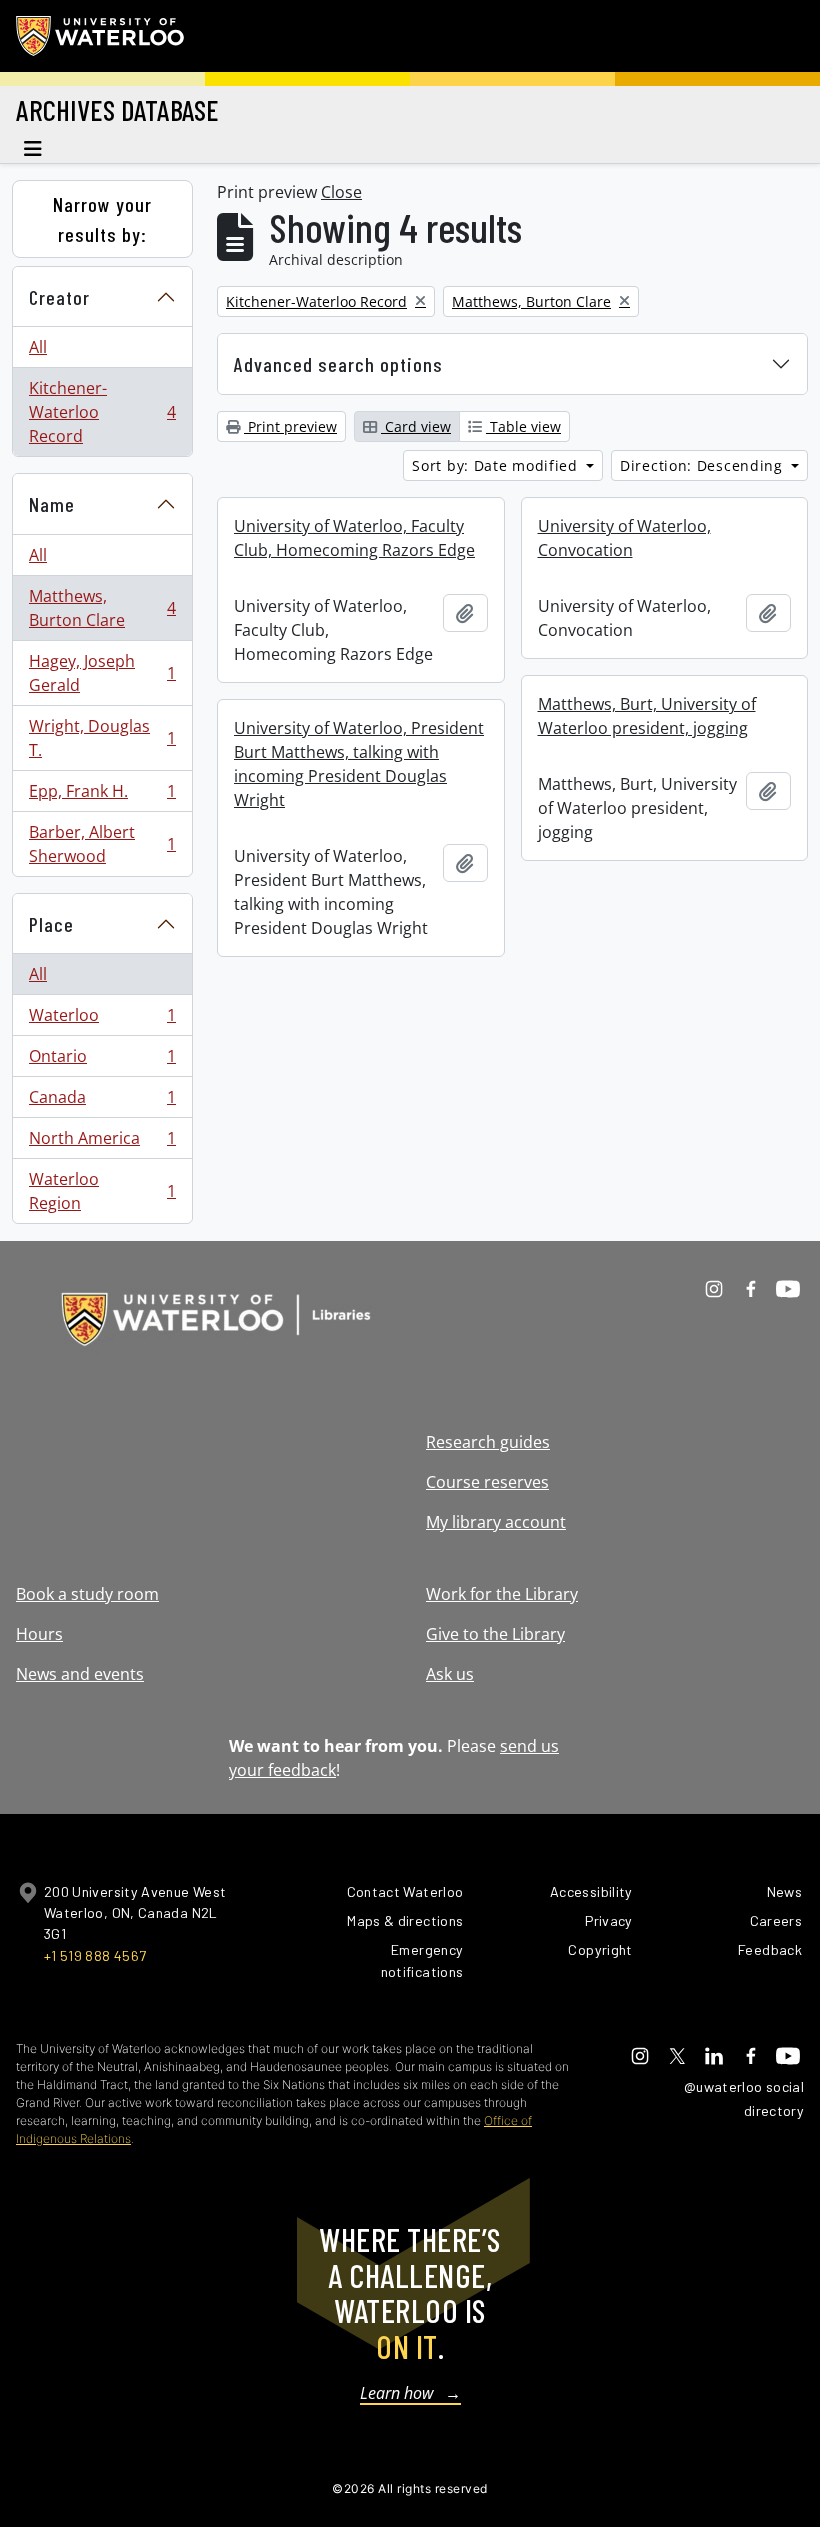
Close (341, 192)
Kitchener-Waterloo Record (102, 412)
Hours (39, 1634)
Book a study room (87, 1594)
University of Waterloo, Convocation (624, 538)
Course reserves (487, 1482)
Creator (59, 297)
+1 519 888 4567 (95, 1955)
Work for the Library (502, 1594)
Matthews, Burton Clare (102, 608)
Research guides (488, 1442)
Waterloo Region (102, 1191)
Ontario (102, 1061)
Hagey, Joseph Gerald (102, 673)
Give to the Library (495, 1634)
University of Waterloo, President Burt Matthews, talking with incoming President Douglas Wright (359, 764)
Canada (102, 1102)
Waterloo (102, 1020)
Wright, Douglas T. (102, 738)
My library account (496, 1522)
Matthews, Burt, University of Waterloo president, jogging (647, 716)
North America (102, 1143)
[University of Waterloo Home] (101, 36)
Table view (523, 426)
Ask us (450, 1674)
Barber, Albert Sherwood (102, 844)
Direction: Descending (703, 465)
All (38, 347)
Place (51, 924)
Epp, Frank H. (102, 796)
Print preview (290, 426)
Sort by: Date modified (497, 465)
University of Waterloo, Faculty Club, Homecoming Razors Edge (354, 538)
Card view (416, 426)
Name (52, 504)
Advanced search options (338, 364)
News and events (80, 1674)
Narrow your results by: (102, 219)
